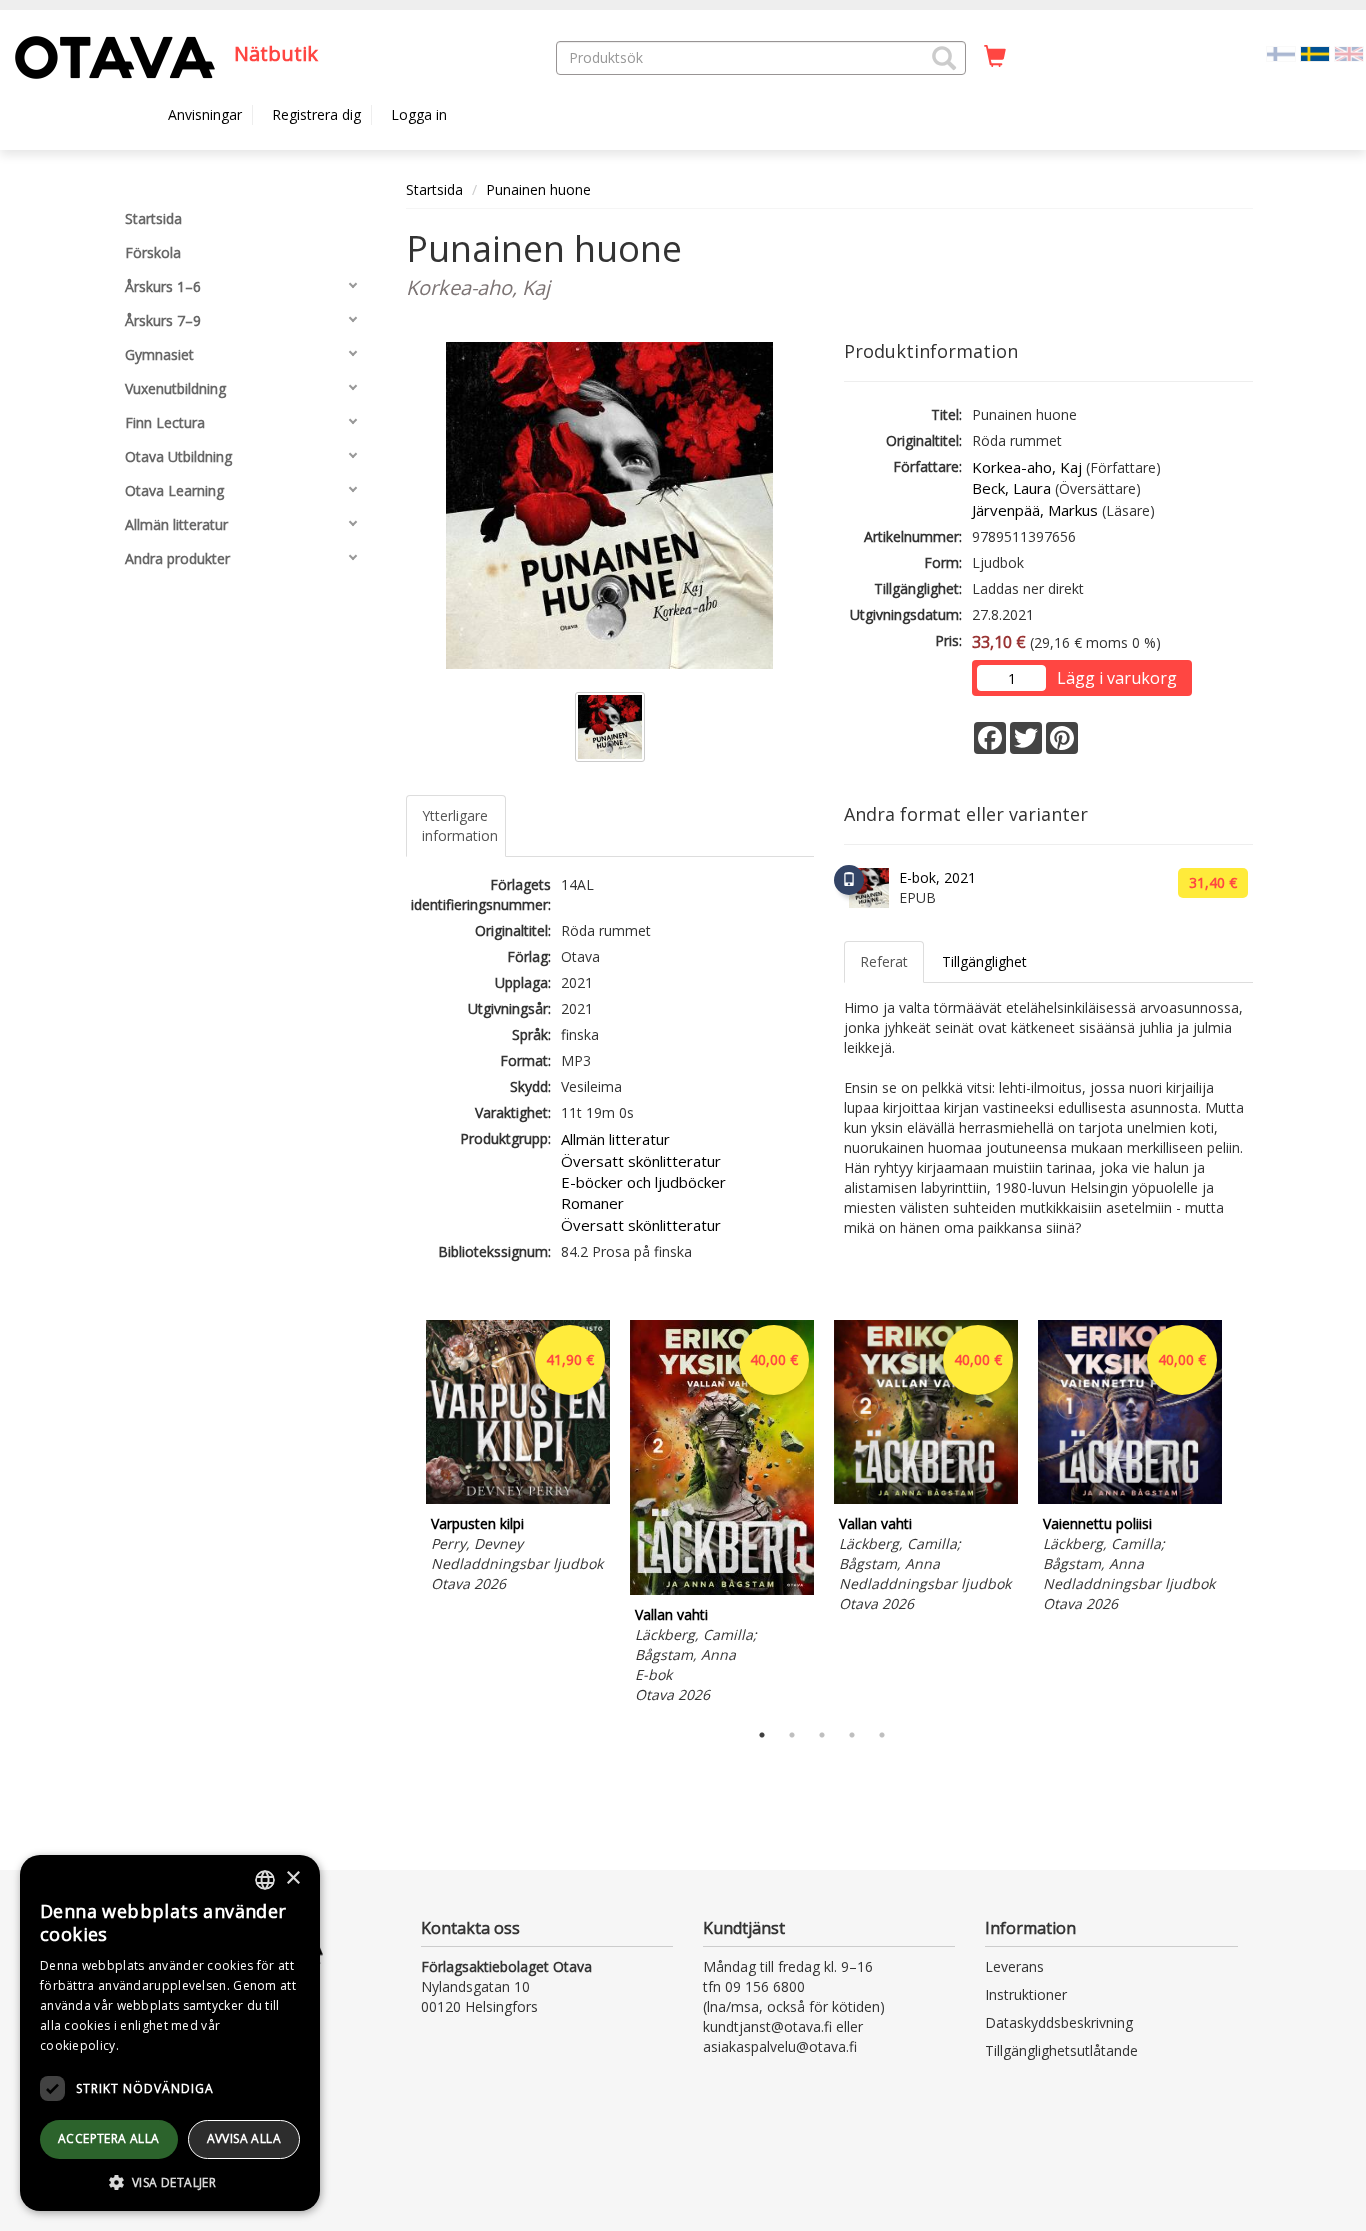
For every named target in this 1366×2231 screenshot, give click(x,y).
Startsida (434, 189)
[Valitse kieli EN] (1349, 52)
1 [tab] (762, 1735)
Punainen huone (538, 189)
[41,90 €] (518, 1498)
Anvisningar (205, 114)
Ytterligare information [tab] (460, 825)
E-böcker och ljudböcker (643, 1182)
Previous (401, 1515)
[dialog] (170, 2033)
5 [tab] (882, 1735)
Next (1243, 1515)
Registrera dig (316, 114)
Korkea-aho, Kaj (1027, 467)
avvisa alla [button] (244, 2138)
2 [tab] (792, 1735)
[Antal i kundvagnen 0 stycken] (995, 57)
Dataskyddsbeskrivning (1059, 2022)
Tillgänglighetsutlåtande (1061, 2050)
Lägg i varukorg (1117, 678)
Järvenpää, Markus (1035, 510)
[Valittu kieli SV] (1315, 52)
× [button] (292, 1878)
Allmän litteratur (615, 1139)
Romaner (592, 1203)
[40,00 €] (722, 1589)
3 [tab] (822, 1735)
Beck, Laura (1011, 488)
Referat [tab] (884, 961)
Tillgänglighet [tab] (984, 961)
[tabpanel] (518, 1459)
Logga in (419, 114)
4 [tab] (852, 1735)
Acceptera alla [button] (109, 2138)
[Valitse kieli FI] (1281, 52)
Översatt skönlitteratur (641, 1161)
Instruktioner (1026, 1994)
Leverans (1014, 1966)
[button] (944, 58)
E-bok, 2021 (937, 877)
